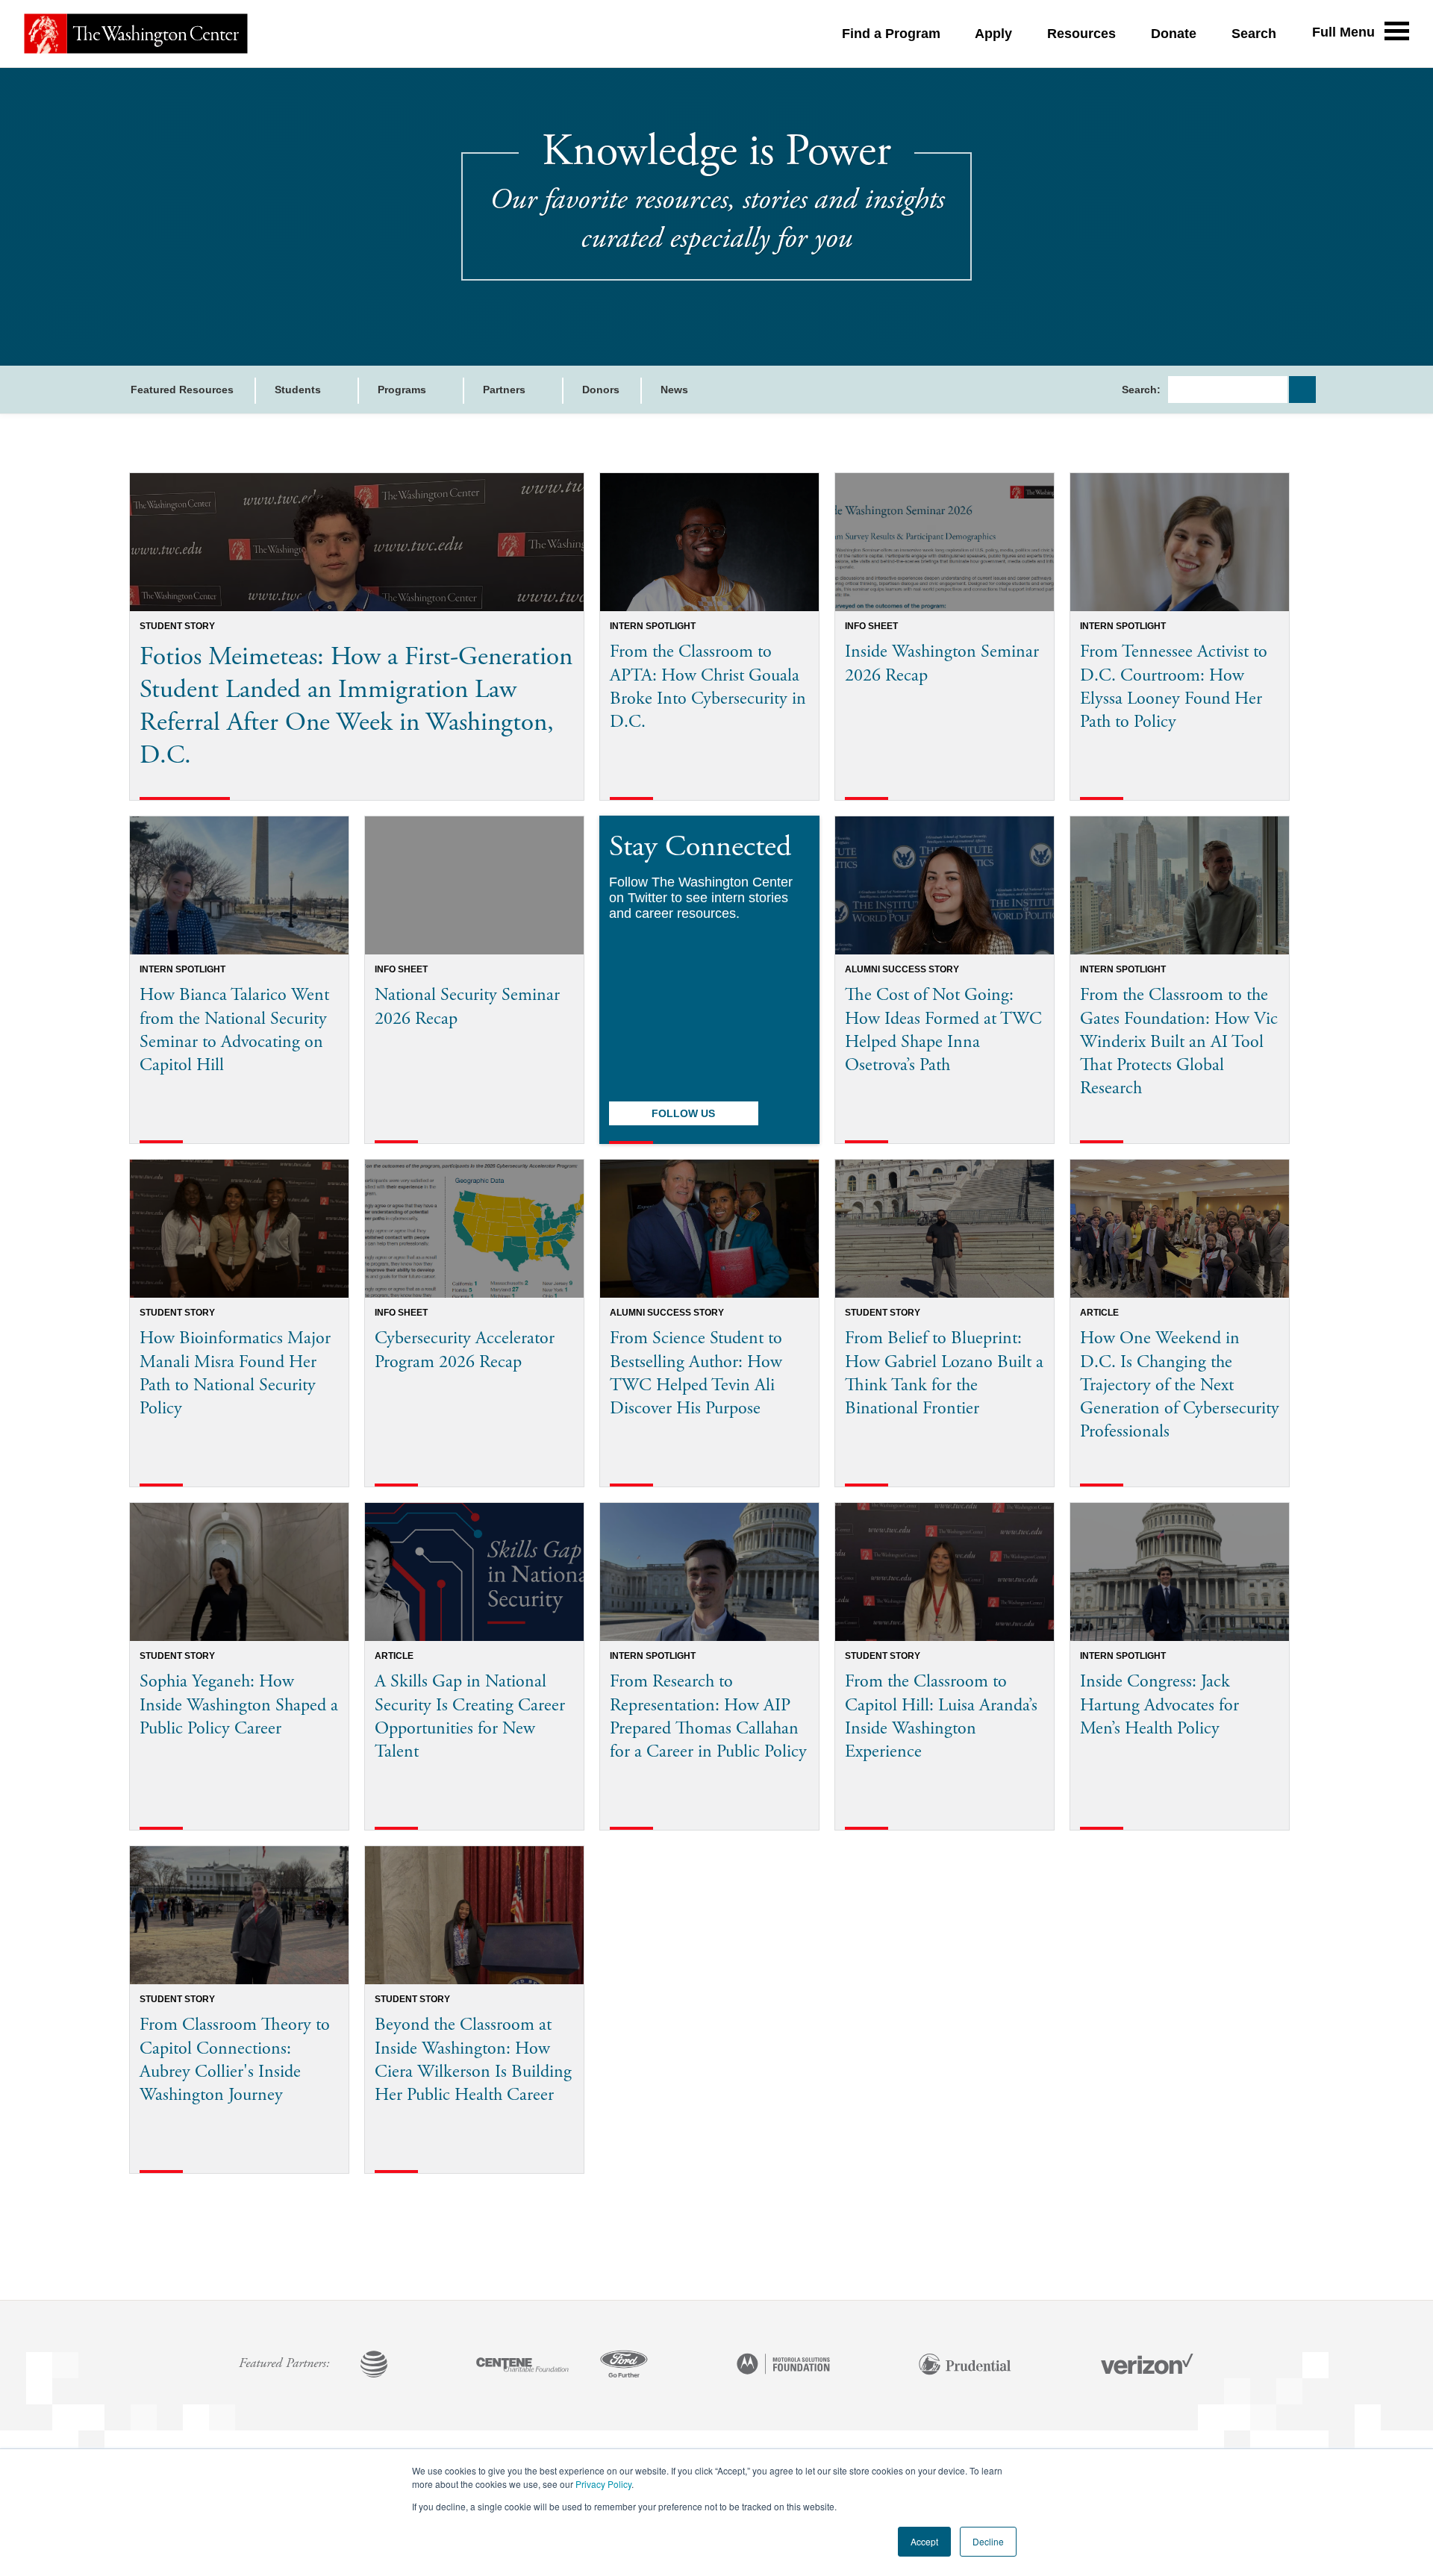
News (674, 390)
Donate (1174, 34)
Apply (993, 34)
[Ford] (624, 2366)
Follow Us (683, 1113)
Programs (403, 390)
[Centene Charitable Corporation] (522, 2366)
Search (1254, 34)
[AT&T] (374, 2366)
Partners (506, 390)
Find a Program (891, 34)
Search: (1141, 390)
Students (299, 390)
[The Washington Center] (136, 34)
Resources (1081, 34)
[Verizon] (1147, 2366)
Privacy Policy (603, 2484)
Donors (601, 390)
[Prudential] (965, 2366)
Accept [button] (924, 2541)
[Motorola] (784, 2366)
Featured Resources (182, 390)
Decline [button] (988, 2541)
